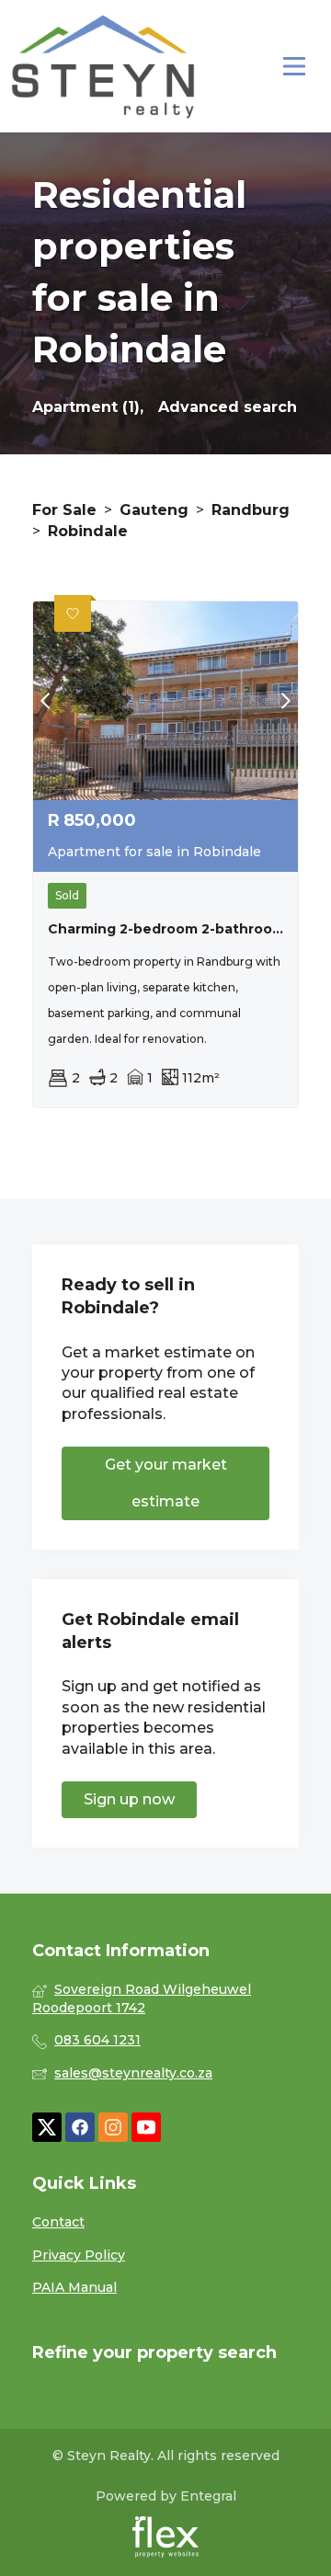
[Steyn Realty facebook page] (80, 2128)
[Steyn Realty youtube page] (146, 2128)
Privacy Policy (79, 2255)
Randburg (251, 510)
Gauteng (154, 510)
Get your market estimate (166, 1483)
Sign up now (129, 1799)
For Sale (64, 510)
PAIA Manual (74, 2287)
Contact (58, 2222)
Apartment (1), (88, 407)
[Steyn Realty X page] (47, 2128)
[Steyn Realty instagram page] (113, 2128)
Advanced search (228, 407)
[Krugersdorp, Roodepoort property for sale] (103, 66)
